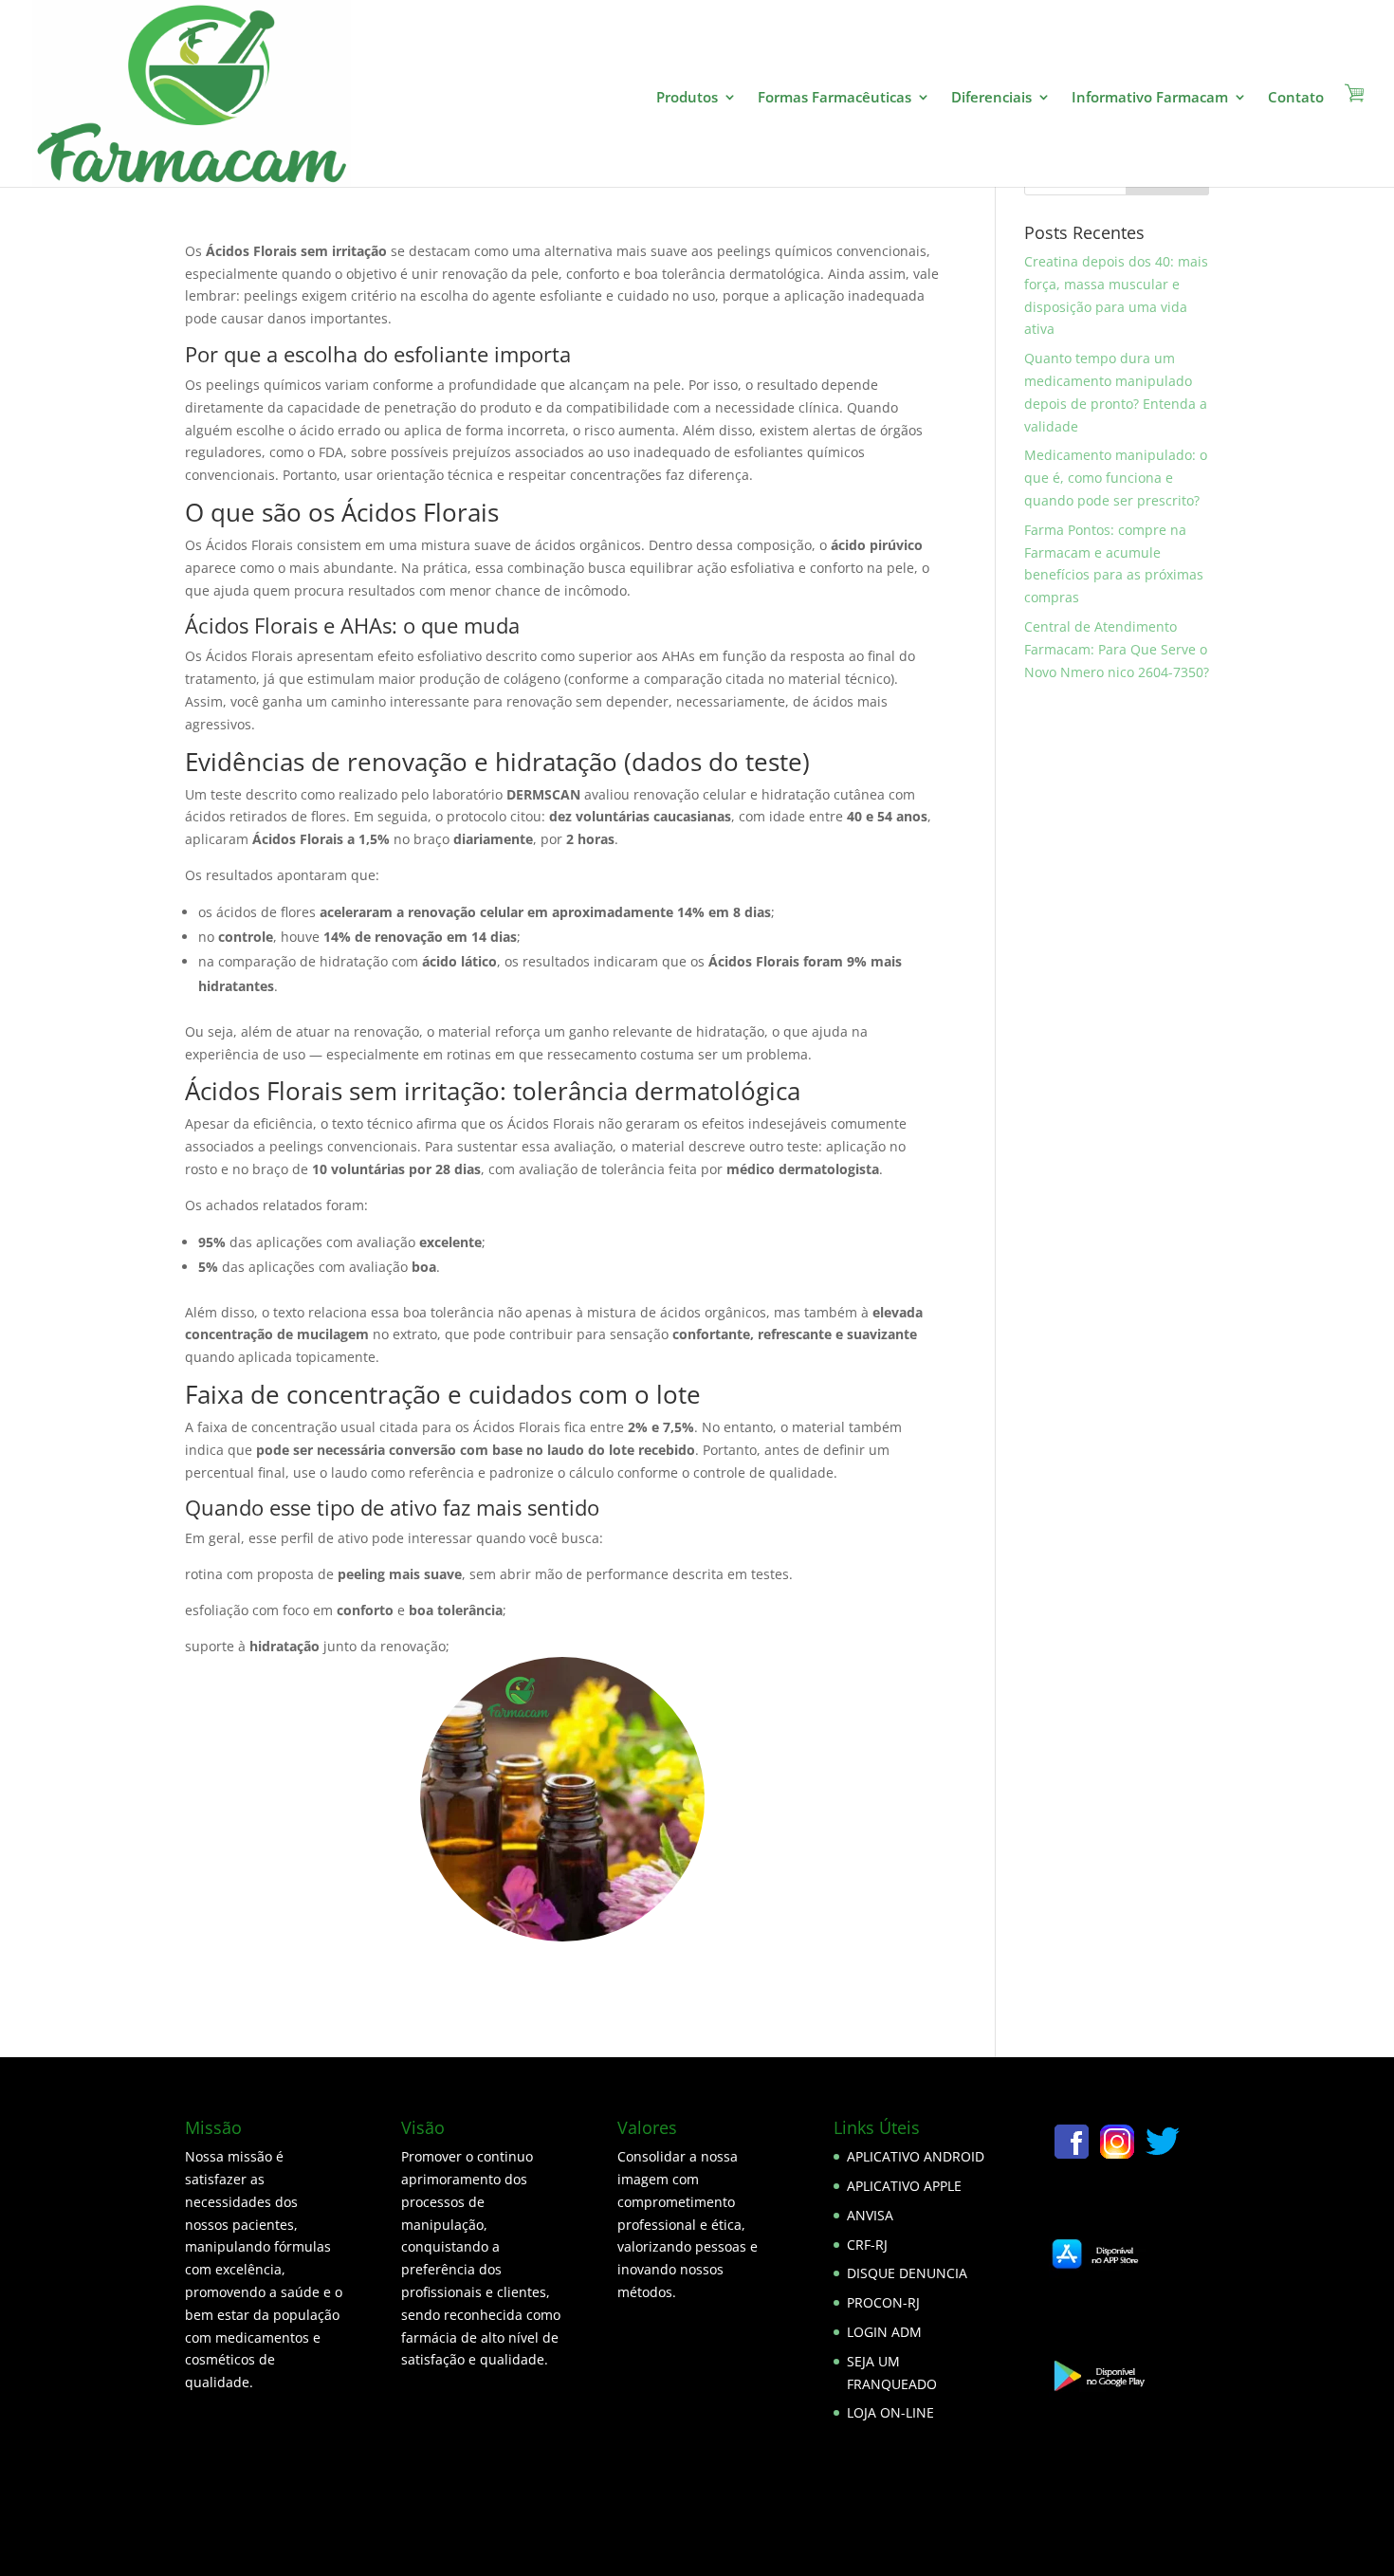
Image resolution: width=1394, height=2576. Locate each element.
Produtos (687, 98)
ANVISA (870, 2215)
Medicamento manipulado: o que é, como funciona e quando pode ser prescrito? (1116, 478)
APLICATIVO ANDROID (916, 2156)
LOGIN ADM (884, 2332)
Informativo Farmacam (1150, 98)
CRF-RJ (867, 2245)
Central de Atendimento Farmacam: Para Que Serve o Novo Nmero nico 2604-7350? (1117, 649)
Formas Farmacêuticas (835, 98)
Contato (1296, 98)
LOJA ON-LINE (890, 2412)
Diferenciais (991, 98)
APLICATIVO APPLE (904, 2186)
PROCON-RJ (883, 2302)
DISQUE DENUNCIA (907, 2273)
